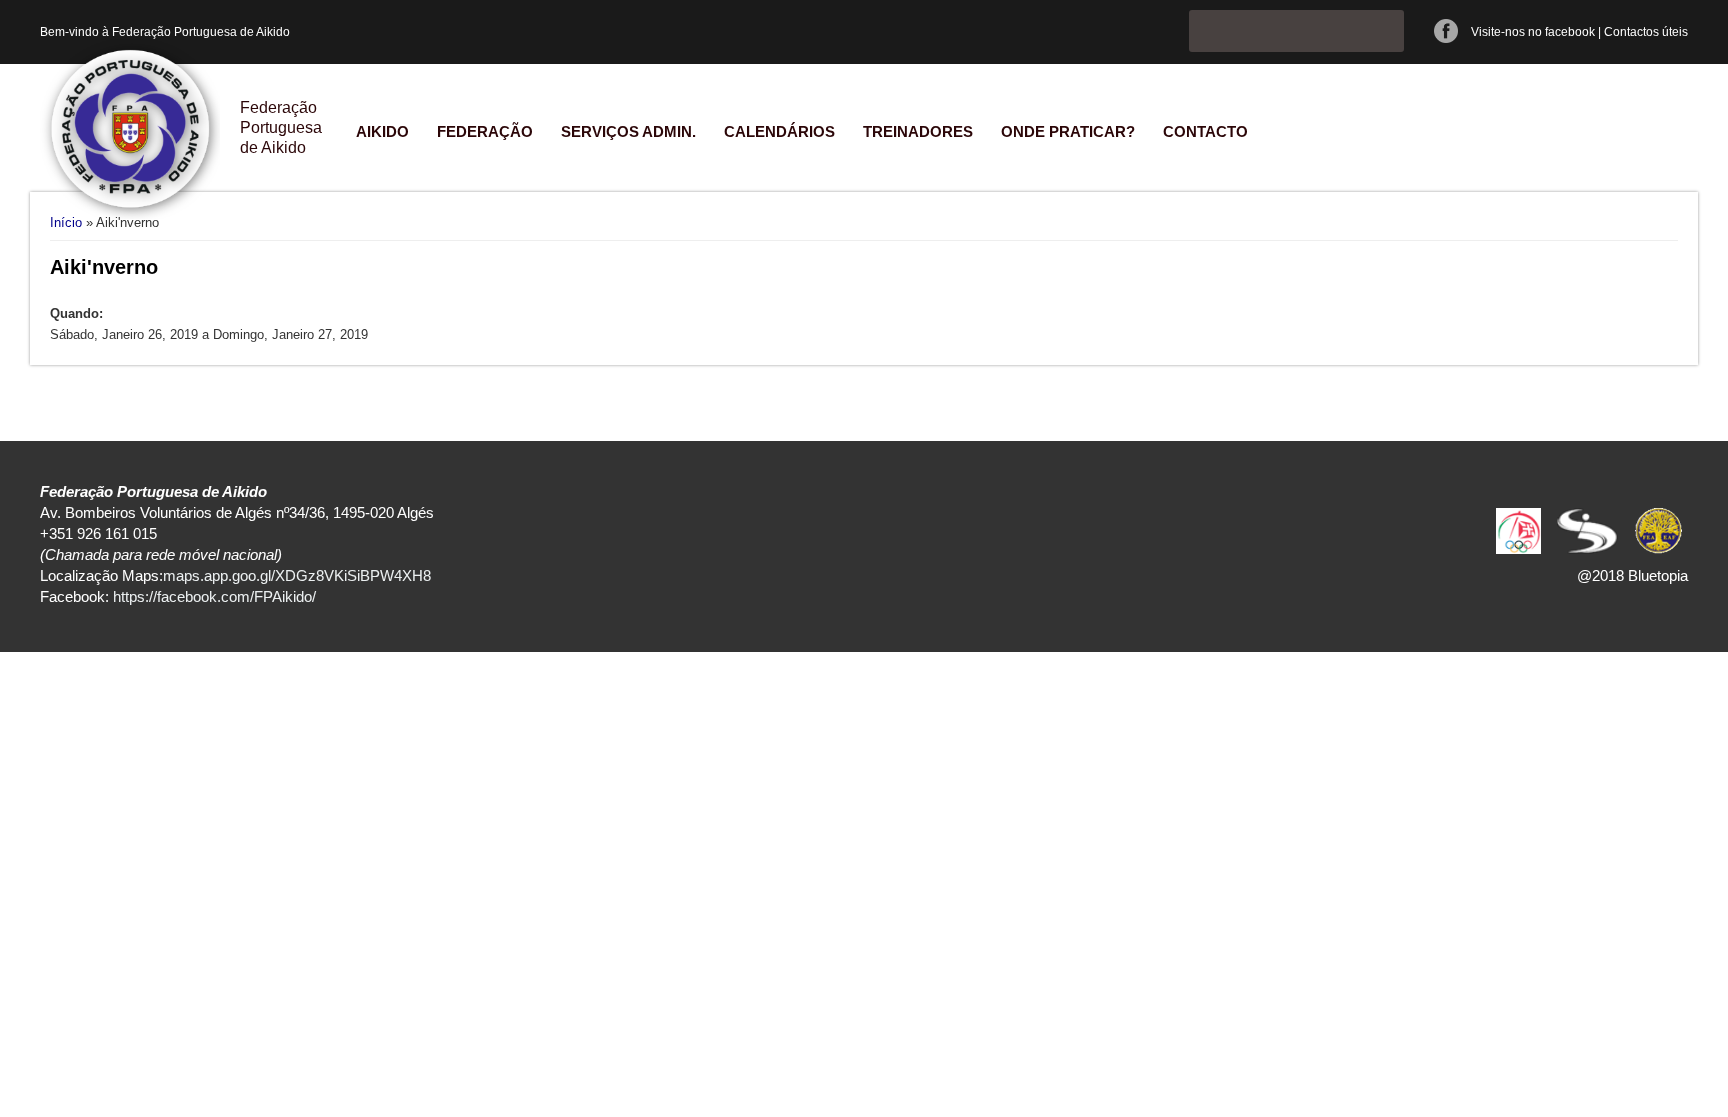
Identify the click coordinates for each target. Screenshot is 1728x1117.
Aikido (382, 131)
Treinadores (918, 131)
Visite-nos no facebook (1533, 32)
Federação (485, 131)
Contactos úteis (1646, 32)
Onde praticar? (1068, 131)
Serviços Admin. (628, 131)
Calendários (779, 131)
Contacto (1205, 131)
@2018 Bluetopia (1632, 575)
